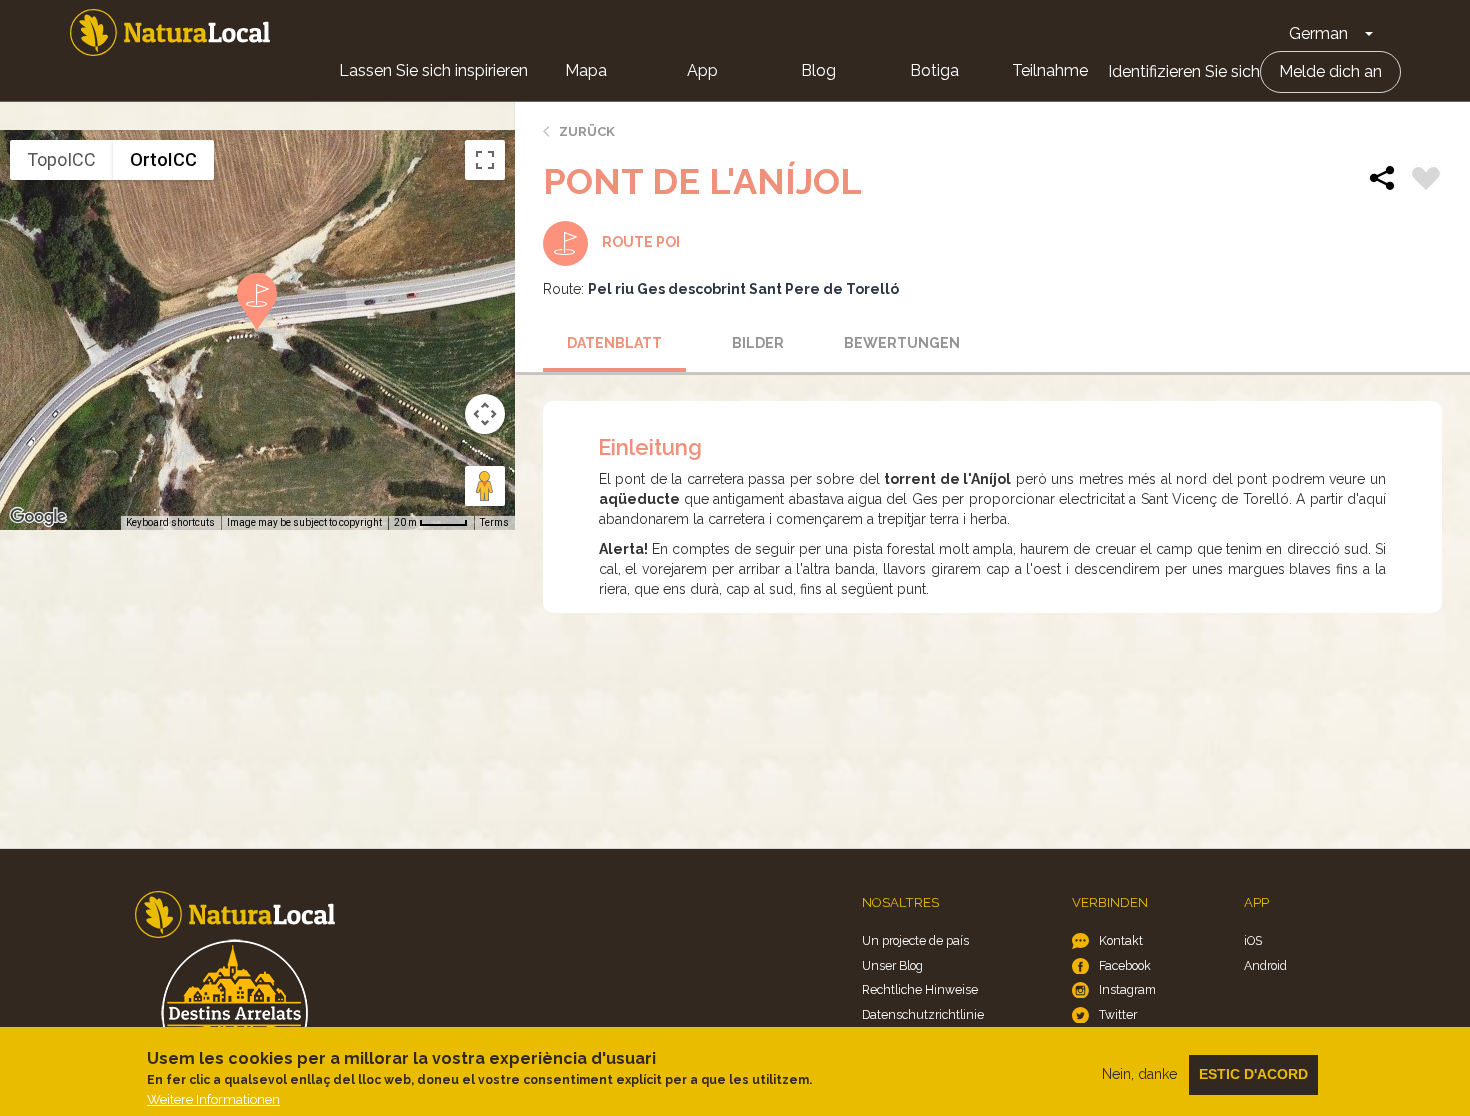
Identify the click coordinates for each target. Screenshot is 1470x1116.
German (1318, 33)
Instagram (1127, 989)
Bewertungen (902, 343)
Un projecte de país (915, 940)
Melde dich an (1330, 71)
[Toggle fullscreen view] (485, 160)
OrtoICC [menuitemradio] (163, 159)
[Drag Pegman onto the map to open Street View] (485, 486)
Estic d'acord (1253, 1074)
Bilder (758, 343)
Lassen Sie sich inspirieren (433, 70)
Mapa (586, 70)
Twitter (1118, 1014)
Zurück (587, 131)
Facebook (1125, 965)
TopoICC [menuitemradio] (61, 159)
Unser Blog (892, 965)
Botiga (934, 70)
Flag (1426, 181)
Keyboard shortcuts (170, 522)
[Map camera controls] (485, 414)
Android (1265, 965)
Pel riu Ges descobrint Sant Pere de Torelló (743, 289)
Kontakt (1121, 940)
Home (170, 32)
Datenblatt (614, 343)
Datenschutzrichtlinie (923, 1014)
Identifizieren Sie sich (1184, 71)
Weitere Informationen (213, 1099)
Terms (494, 522)
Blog (818, 70)
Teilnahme (1050, 70)
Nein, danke (1139, 1074)
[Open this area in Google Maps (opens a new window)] (38, 517)
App (702, 70)
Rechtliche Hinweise (920, 989)
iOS (1253, 940)
